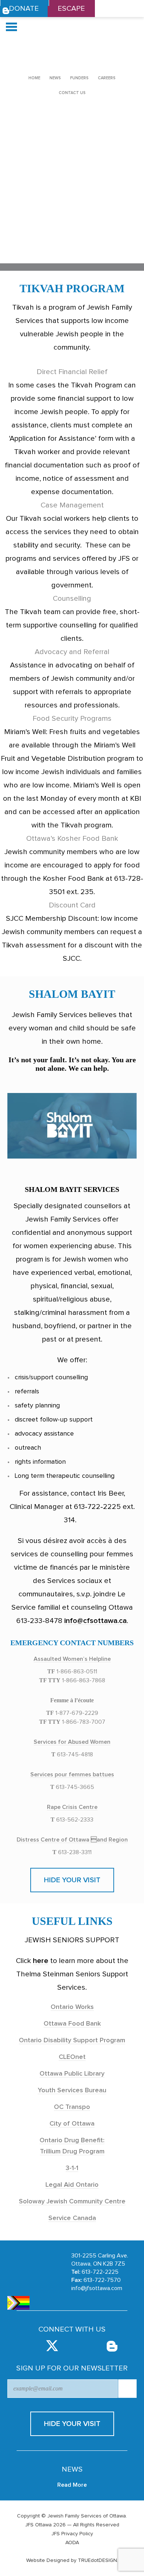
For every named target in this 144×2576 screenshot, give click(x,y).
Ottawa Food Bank (72, 2024)
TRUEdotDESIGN (97, 2560)
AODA (72, 2543)
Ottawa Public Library (72, 2074)
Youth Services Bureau (72, 2090)
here (41, 1961)
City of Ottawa (72, 2124)
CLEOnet (72, 2057)
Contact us (72, 93)
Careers (107, 78)
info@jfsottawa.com (97, 2288)
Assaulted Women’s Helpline (72, 1659)
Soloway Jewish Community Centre (72, 2202)
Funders (79, 78)
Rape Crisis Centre (72, 1807)
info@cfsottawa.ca (95, 1621)
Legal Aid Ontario (72, 2185)
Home (34, 78)
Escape (71, 9)
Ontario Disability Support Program (72, 2040)
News (55, 78)
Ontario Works (72, 2007)
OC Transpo (72, 2107)
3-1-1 (72, 2168)
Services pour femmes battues (72, 1774)
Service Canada (72, 2218)
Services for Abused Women (72, 1742)
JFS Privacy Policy (72, 2534)
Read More (72, 2485)
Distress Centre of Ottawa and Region (72, 1840)
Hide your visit (72, 1880)
